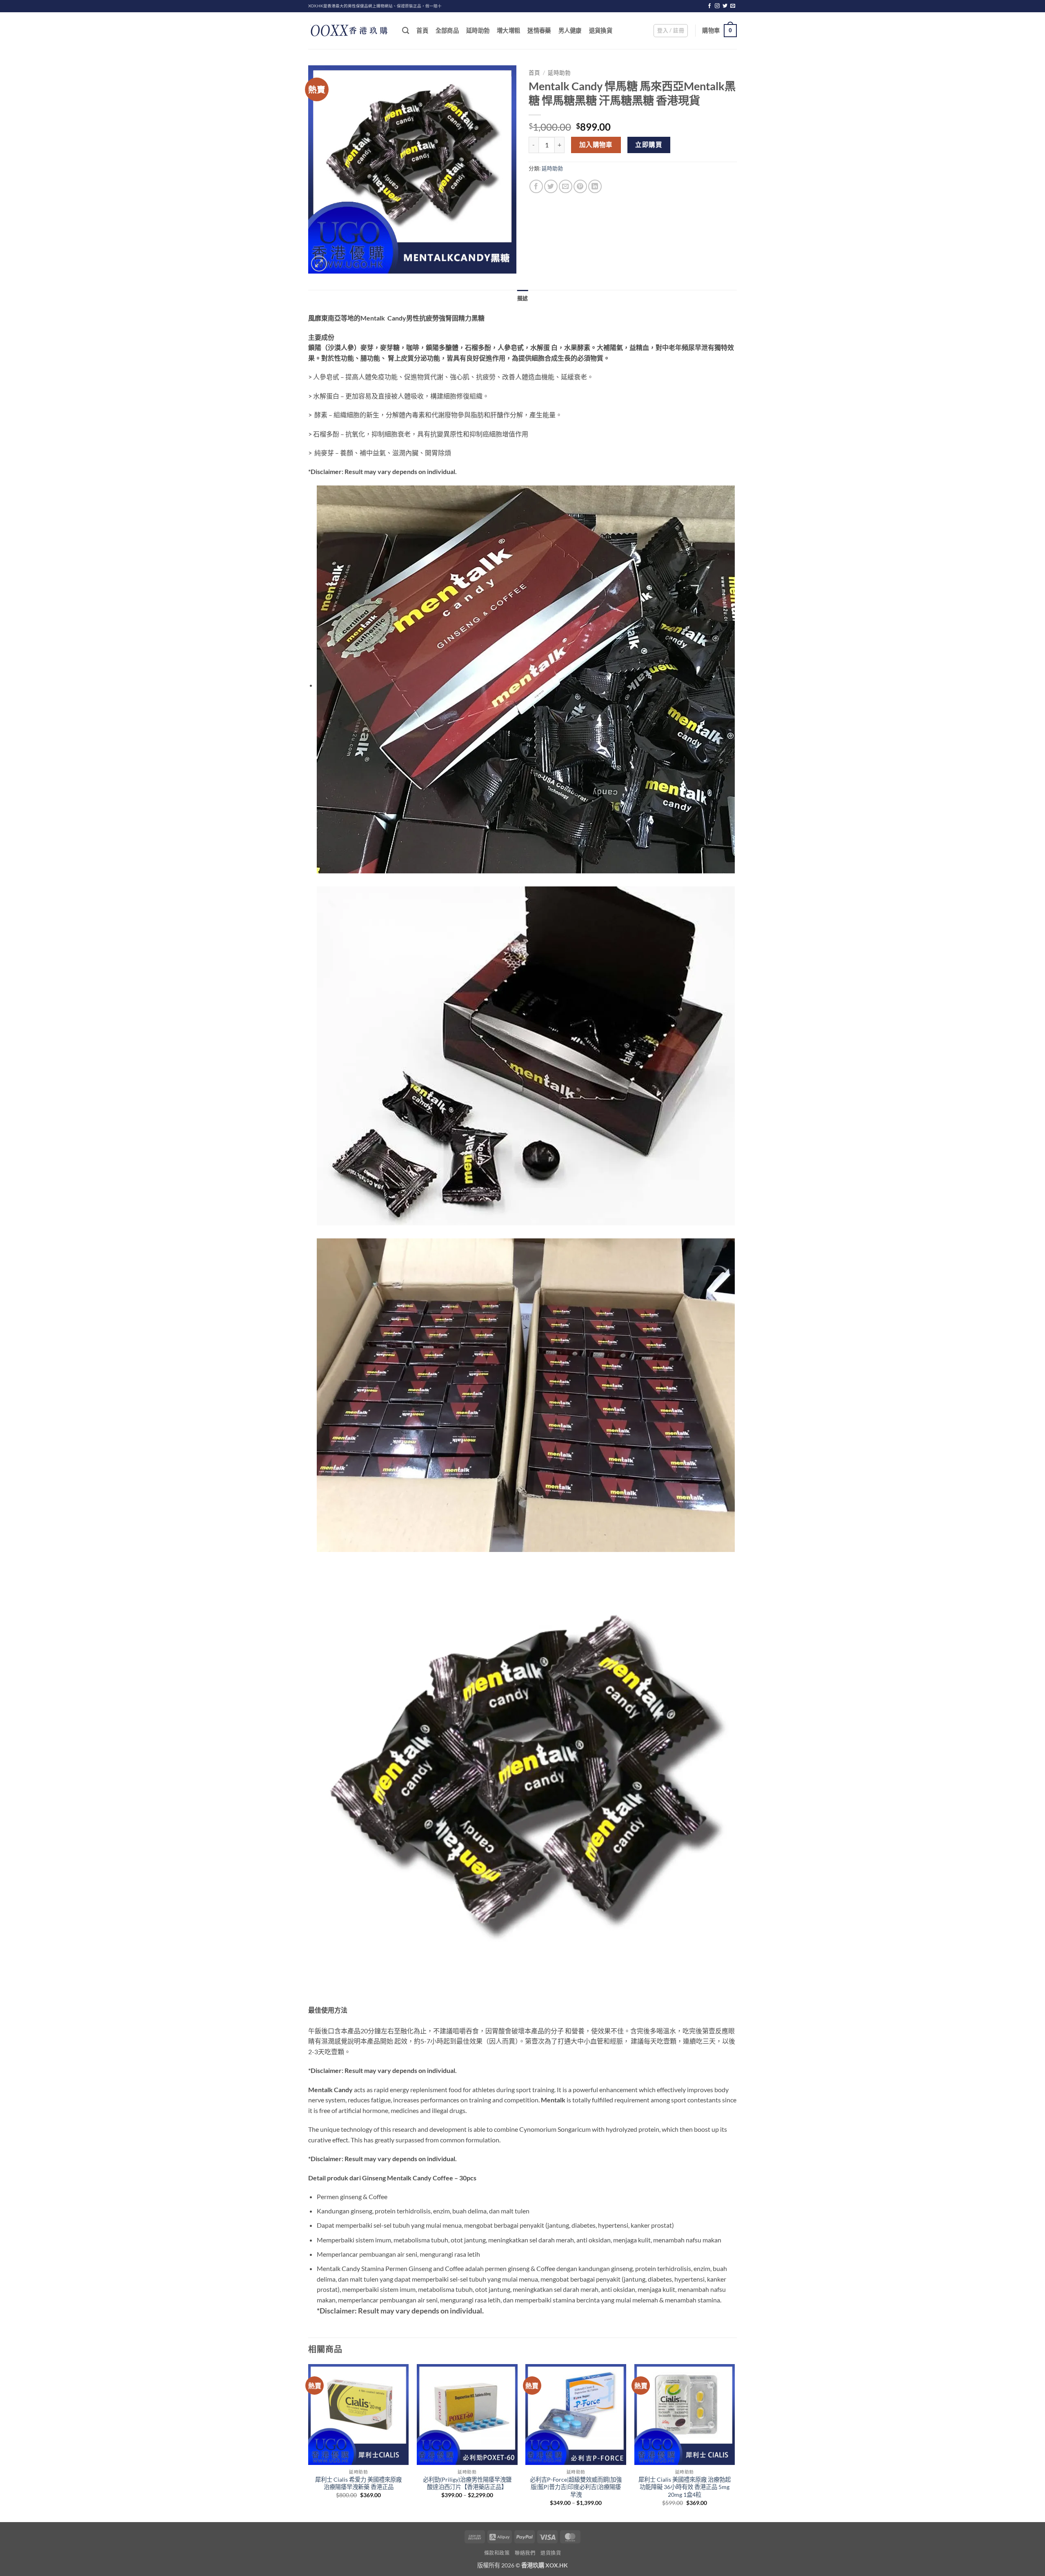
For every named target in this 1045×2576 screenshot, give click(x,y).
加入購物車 (596, 145)
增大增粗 (508, 30)
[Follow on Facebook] (709, 6)
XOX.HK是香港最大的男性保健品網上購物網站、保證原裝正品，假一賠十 (375, 6)
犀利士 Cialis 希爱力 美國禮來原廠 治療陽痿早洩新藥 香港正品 (358, 2483)
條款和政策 (497, 2553)
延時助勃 (478, 30)
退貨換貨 (601, 30)
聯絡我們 (525, 2553)
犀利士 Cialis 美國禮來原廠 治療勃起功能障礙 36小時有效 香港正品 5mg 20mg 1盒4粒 (685, 2487)
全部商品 (447, 30)
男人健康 (570, 30)
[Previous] (309, 2442)
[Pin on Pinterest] (580, 186)
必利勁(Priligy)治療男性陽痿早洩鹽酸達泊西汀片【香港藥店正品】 (467, 2483)
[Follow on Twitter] (725, 6)
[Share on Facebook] (536, 186)
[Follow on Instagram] (717, 6)
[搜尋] (406, 31)
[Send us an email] (733, 6)
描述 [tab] (523, 298)
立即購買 (649, 145)
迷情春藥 (539, 30)
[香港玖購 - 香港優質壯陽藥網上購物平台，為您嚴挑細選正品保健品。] (349, 31)
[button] (671, 31)
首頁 (422, 30)
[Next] (734, 2442)
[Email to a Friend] (566, 186)
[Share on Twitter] (551, 186)
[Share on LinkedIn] (595, 186)
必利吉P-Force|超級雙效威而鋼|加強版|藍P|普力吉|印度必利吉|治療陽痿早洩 (576, 2487)
